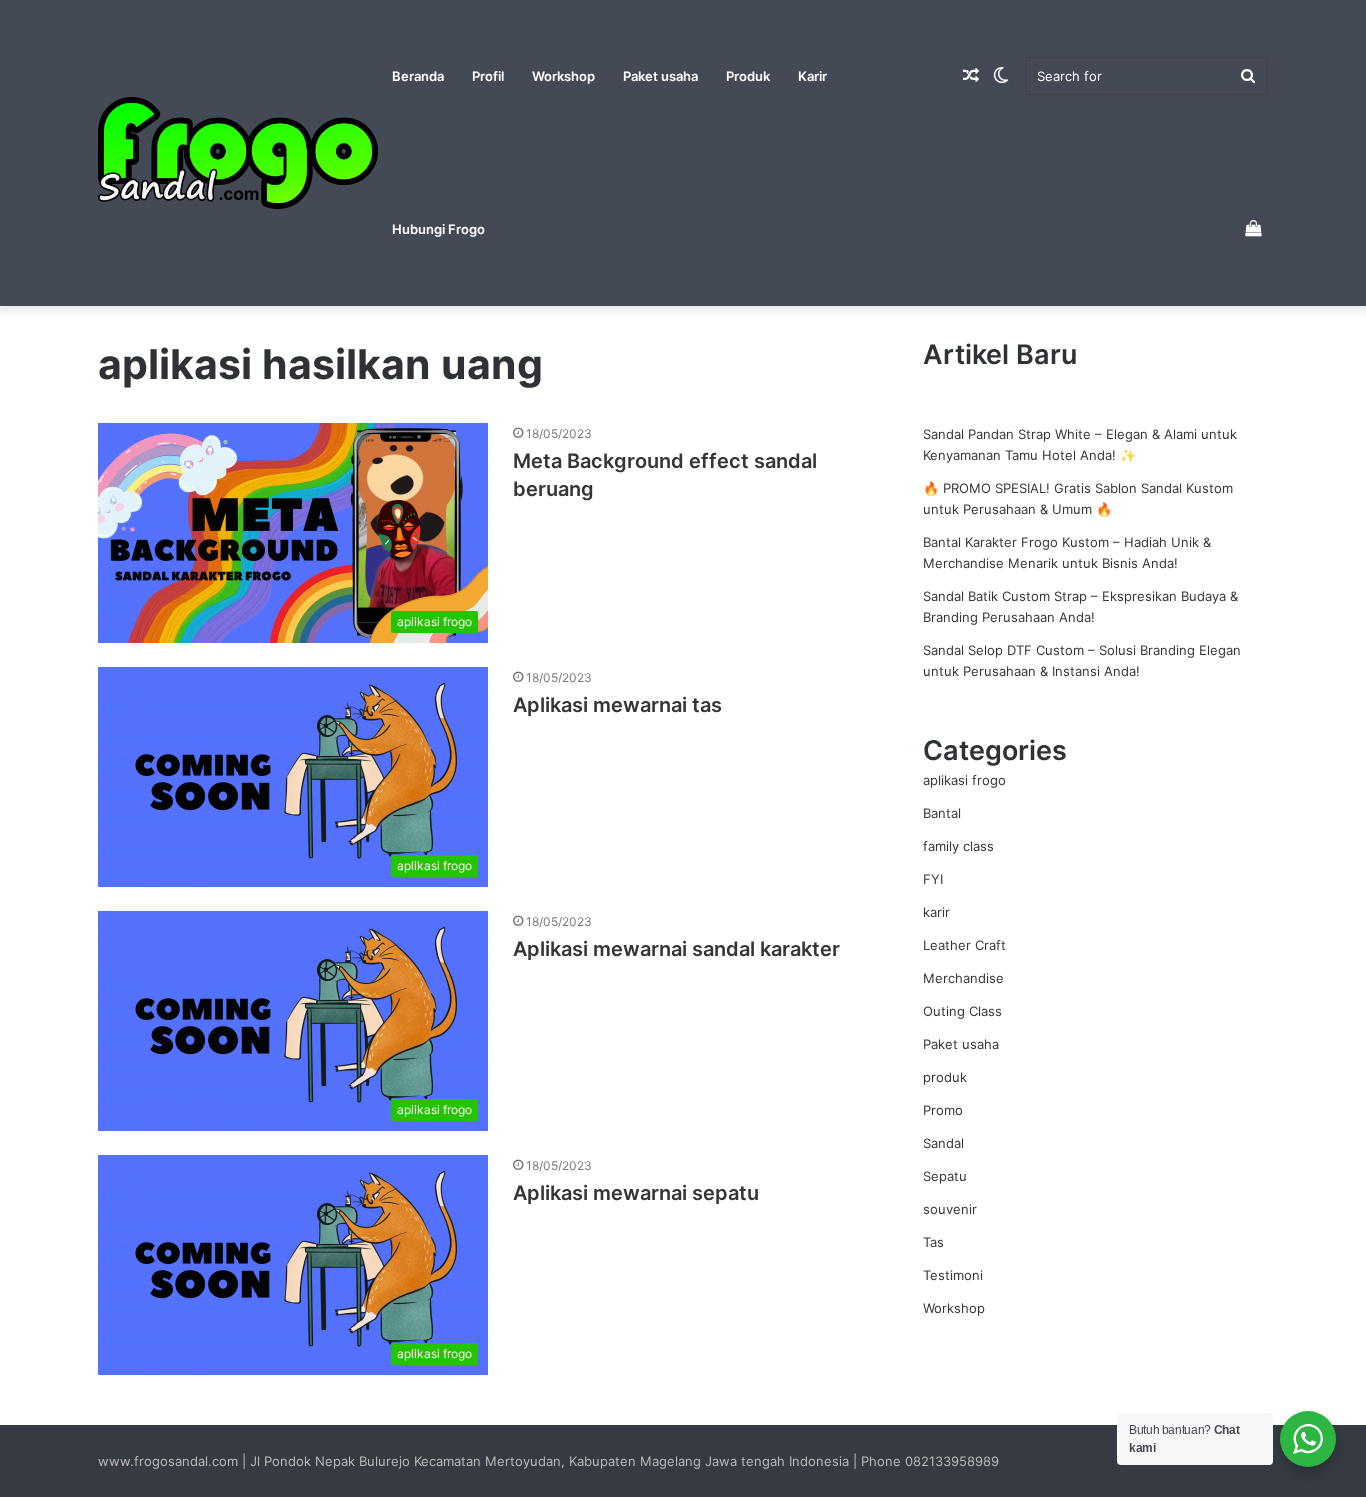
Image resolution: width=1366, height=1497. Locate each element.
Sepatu (945, 1176)
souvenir (950, 1209)
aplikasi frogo (964, 780)
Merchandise (963, 978)
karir (936, 912)
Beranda (418, 76)
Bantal (942, 813)
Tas (933, 1242)
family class (958, 846)
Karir (812, 76)
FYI (933, 879)
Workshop (563, 76)
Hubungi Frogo (438, 229)
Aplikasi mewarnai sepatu (636, 1193)
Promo (943, 1110)
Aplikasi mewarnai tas (617, 705)
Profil (488, 76)
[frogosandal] (238, 153)
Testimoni (953, 1275)
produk (945, 1077)
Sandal (943, 1143)
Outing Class (962, 1011)
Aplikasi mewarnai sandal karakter (676, 949)
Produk (748, 76)
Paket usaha (660, 76)
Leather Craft (964, 945)
